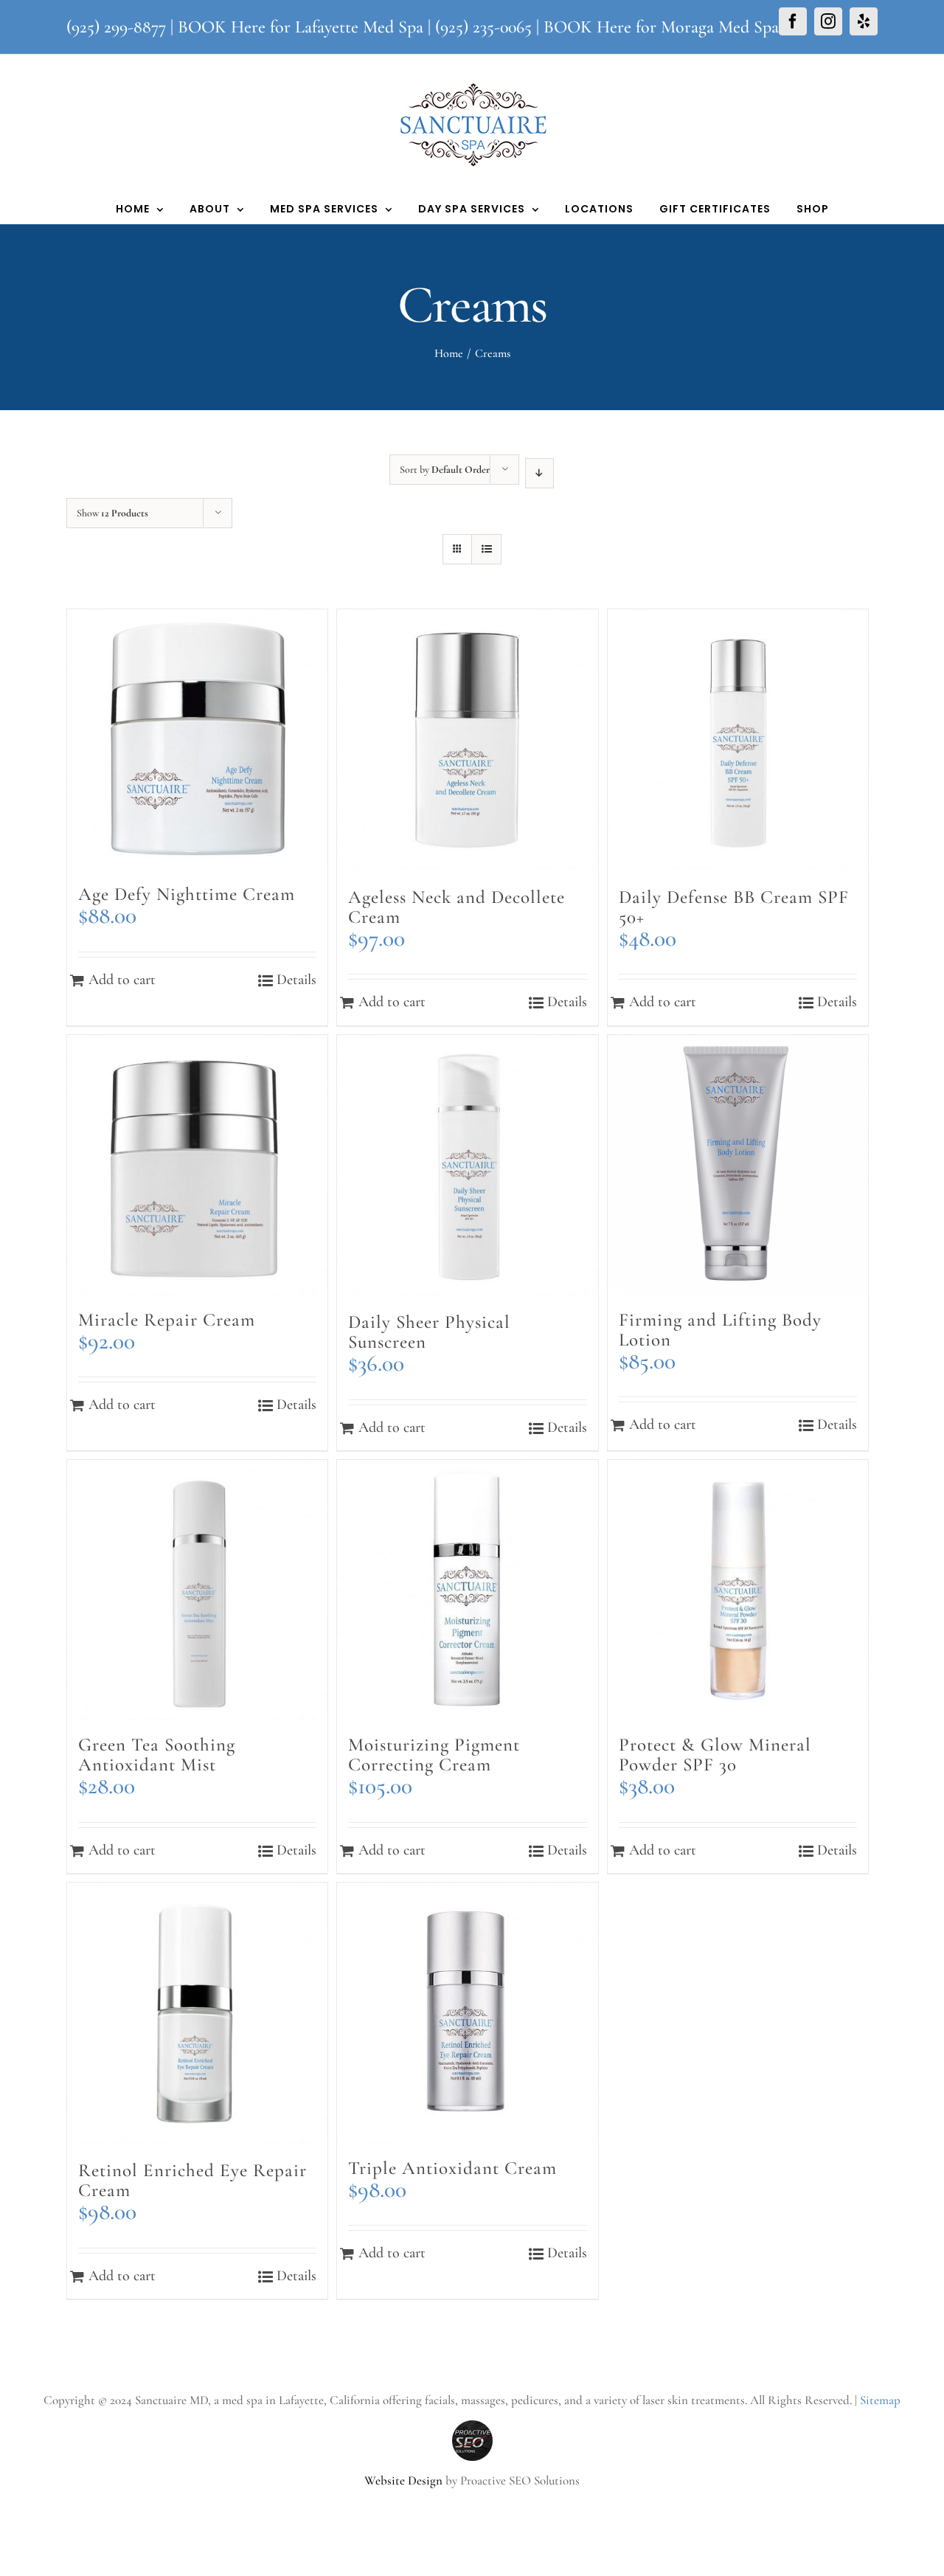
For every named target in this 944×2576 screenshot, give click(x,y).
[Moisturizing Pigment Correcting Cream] (467, 1590)
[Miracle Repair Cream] (197, 1165)
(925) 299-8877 (116, 27)
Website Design (403, 2480)
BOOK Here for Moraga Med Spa (661, 27)
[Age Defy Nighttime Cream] (197, 740)
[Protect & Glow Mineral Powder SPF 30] (738, 1590)
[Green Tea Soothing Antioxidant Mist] (197, 1590)
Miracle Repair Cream (167, 1320)
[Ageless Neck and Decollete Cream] (467, 741)
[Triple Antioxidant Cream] (467, 2013)
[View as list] (486, 549)
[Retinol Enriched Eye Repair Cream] (197, 2014)
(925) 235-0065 (483, 27)
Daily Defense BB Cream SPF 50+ (734, 907)
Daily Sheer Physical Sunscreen (429, 1332)
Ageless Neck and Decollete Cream (457, 907)
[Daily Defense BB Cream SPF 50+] (738, 741)
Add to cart (122, 980)
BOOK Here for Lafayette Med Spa (301, 27)
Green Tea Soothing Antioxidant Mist (157, 1755)
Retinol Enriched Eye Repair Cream (192, 2180)
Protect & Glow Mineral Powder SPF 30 (715, 1755)
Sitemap (880, 2400)
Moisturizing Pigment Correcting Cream (434, 1755)
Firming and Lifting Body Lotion (720, 1330)
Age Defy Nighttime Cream (187, 894)
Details (296, 980)
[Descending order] (539, 473)
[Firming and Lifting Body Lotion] (738, 1165)
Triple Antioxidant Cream (452, 2168)
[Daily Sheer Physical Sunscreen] (467, 1167)
